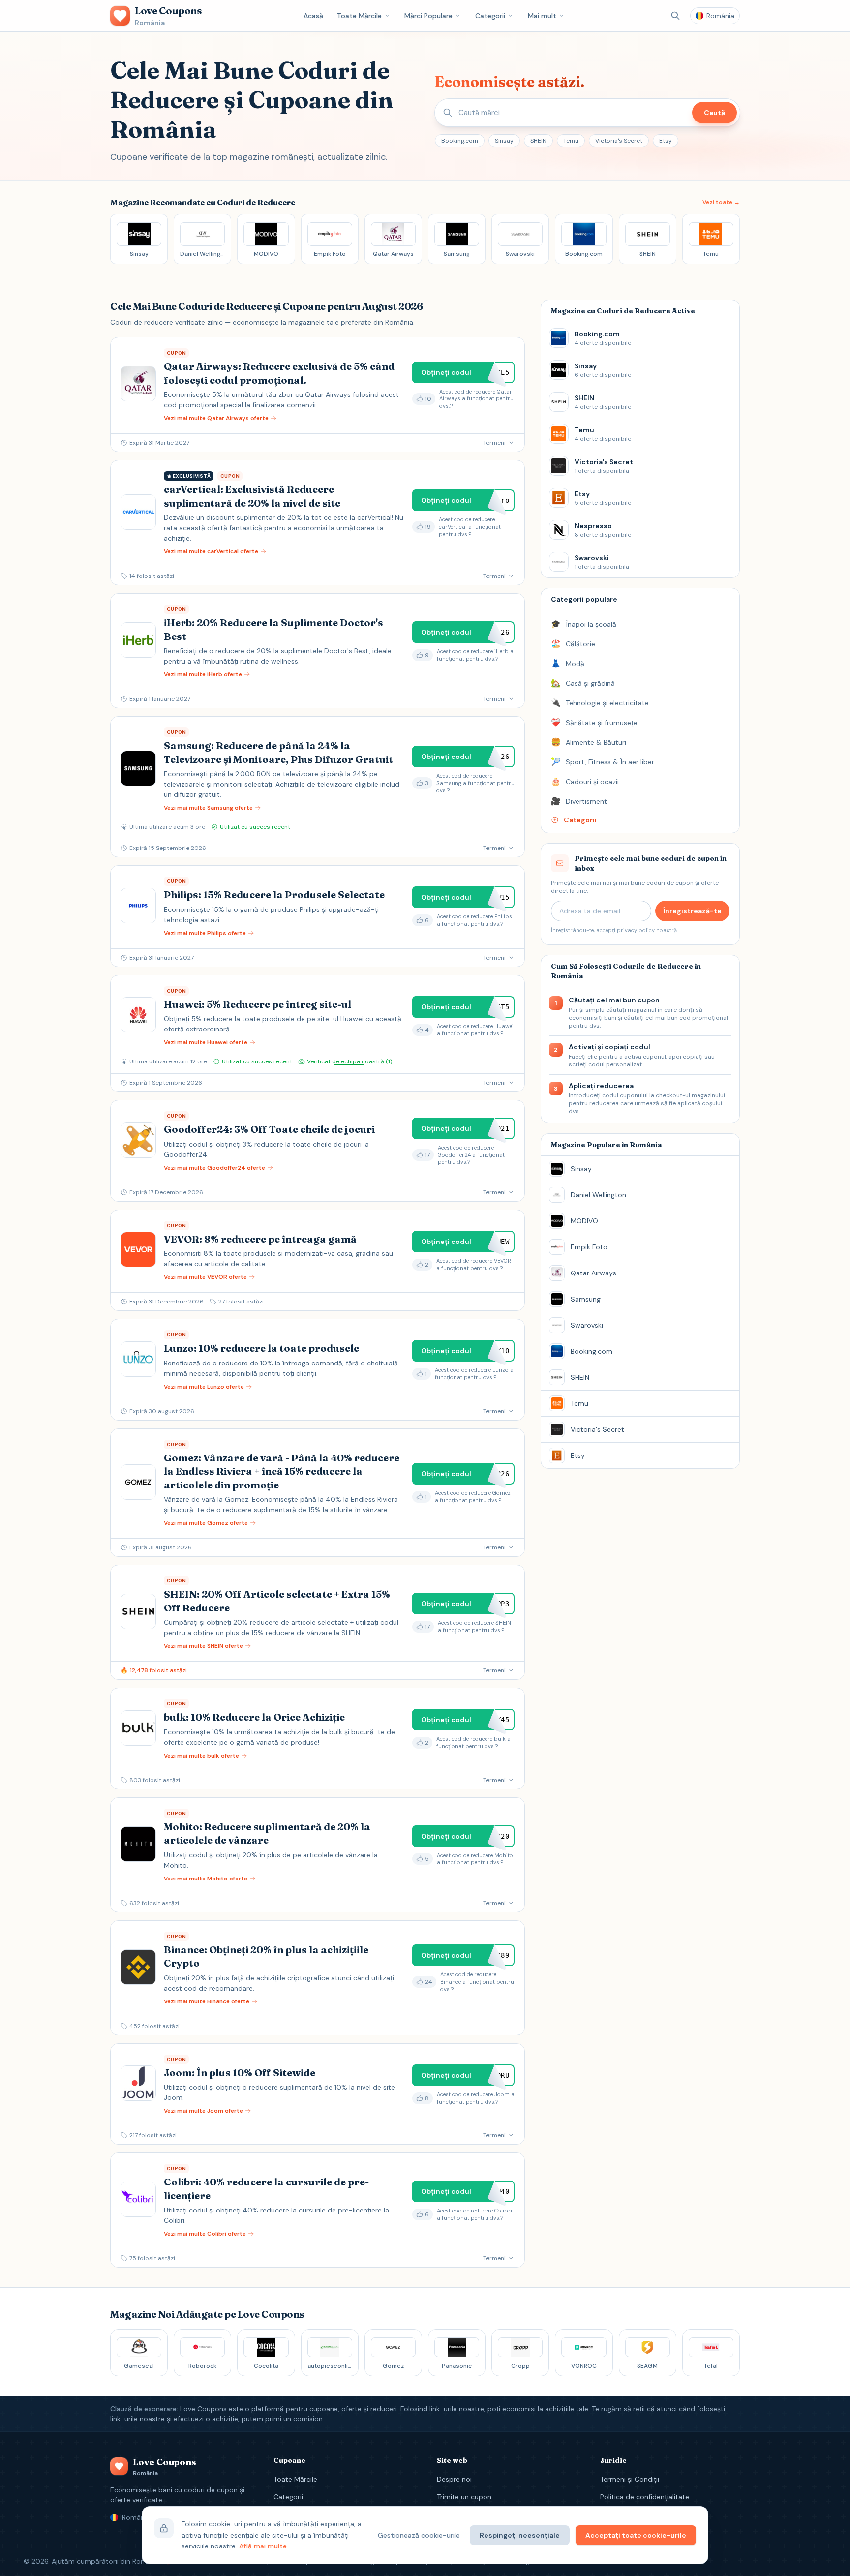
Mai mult (542, 16)
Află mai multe (263, 2546)
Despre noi (454, 2479)
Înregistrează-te (692, 911)
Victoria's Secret (619, 141)
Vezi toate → (721, 202)
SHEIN (538, 141)
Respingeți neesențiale (520, 2535)
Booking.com (460, 141)
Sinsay (504, 141)
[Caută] (675, 16)
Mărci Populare (428, 16)
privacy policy (636, 930)
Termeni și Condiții (630, 2479)
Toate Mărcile (359, 16)
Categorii (490, 16)
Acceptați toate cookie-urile (636, 2535)
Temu (571, 141)
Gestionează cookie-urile (419, 2535)
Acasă (313, 16)
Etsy (666, 141)
